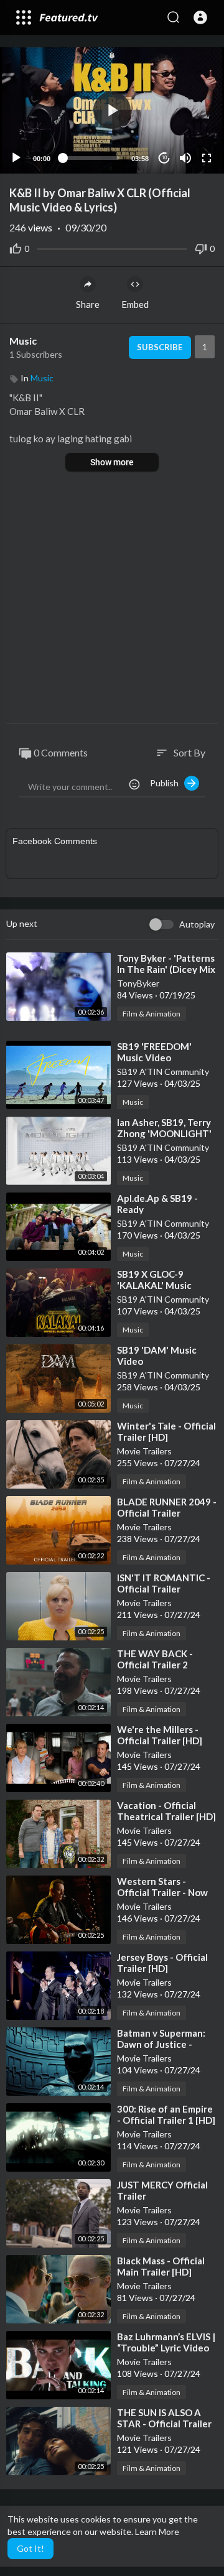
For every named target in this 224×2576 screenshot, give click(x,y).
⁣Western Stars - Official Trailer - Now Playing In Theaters (162, 1892)
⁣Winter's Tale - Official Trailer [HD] (166, 1431)
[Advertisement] (112, 599)
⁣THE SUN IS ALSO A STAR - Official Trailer (164, 2418)
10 (164, 158)
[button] (200, 17)
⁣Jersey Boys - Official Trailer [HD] (162, 1963)
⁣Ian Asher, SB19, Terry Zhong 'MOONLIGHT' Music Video (164, 1133)
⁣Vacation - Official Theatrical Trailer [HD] (166, 1811)
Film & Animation (152, 1014)
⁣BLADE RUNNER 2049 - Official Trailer (167, 1507)
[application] (112, 110)
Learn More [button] (157, 2532)
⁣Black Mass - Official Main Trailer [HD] (161, 2266)
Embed (135, 304)
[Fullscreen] (207, 158)
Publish (167, 783)
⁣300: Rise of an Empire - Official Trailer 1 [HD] (166, 2114)
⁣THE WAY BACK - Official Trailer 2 (155, 1659)
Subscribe (160, 347)
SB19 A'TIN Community (163, 1072)
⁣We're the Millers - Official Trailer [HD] (160, 1735)
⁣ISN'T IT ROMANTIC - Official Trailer (164, 1583)
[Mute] (185, 158)
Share (88, 304)
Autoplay (197, 924)
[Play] (16, 158)
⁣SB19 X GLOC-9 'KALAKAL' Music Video (154, 1285)
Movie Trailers (144, 1451)
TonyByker (138, 983)
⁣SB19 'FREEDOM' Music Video (154, 1052)
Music (23, 341)
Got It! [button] (30, 2548)
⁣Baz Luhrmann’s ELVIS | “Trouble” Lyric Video (166, 2342)
